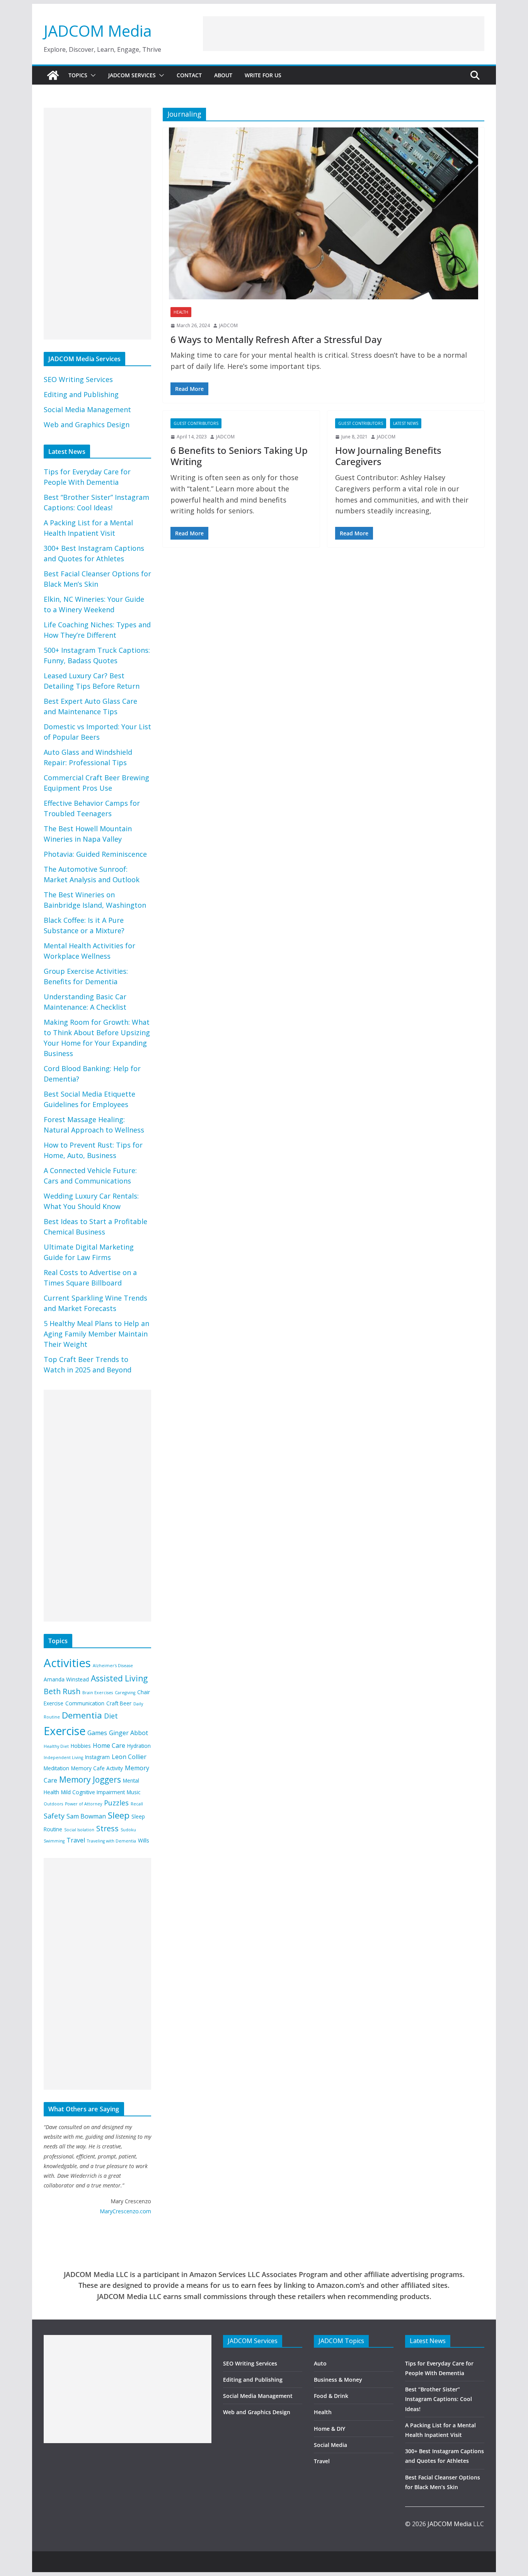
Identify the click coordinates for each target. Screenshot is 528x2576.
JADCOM (228, 325)
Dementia (82, 1715)
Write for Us (263, 75)
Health (181, 312)
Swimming (54, 1841)
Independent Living (63, 1758)
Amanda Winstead (66, 1679)
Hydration (139, 1746)
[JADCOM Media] (53, 75)
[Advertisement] (344, 34)
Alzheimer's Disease (113, 1666)
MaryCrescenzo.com (125, 2211)
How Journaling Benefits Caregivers (388, 456)
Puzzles (116, 1803)
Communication (85, 1703)
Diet (111, 1716)
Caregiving (125, 1693)
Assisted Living (119, 1678)
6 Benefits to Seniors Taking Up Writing (239, 456)
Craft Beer (119, 1703)
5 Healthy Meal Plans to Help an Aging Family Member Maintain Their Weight (96, 1334)
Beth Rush (62, 1691)
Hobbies (81, 1746)
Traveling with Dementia (112, 1841)
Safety (54, 1816)
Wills (144, 1840)
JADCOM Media (98, 31)
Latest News (406, 423)
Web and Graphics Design (87, 425)
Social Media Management (87, 409)
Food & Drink (331, 2396)
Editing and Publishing (81, 394)
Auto (320, 2363)
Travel (76, 1840)
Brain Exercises (98, 1693)
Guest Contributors (196, 423)
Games (97, 1733)
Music (134, 1792)
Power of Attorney (83, 1804)
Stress (107, 1828)
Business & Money (338, 2380)
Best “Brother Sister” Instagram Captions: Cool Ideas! (439, 2399)
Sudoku (128, 1830)
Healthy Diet (56, 1746)
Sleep (119, 1815)
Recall (137, 1804)
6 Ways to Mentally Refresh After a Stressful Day (276, 339)
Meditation (56, 1768)
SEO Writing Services (78, 379)
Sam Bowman (86, 1816)
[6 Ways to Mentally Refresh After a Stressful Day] (324, 213)
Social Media (330, 2445)
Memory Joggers (90, 1780)
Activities (67, 1663)
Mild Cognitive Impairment (93, 1792)
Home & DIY (330, 2429)
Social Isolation (79, 1830)
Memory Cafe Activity (97, 1768)
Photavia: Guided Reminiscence (95, 854)
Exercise (65, 1731)
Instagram (97, 1757)
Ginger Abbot (129, 1733)
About (223, 75)
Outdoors (53, 1804)
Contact (189, 75)
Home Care (109, 1746)
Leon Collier (129, 1757)
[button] (92, 75)
